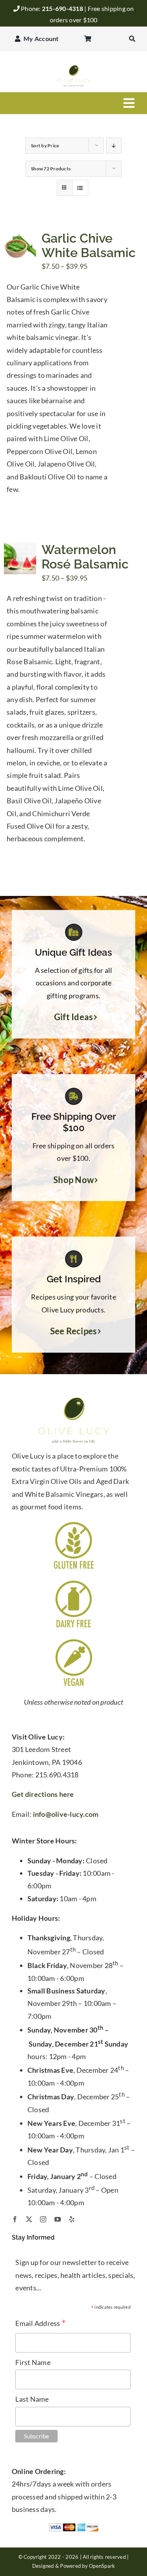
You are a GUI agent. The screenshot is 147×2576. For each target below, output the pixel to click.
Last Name (32, 2399)
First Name (33, 2362)
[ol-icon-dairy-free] (74, 1582)
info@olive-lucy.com (66, 1814)
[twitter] (29, 2219)
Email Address (41, 2324)
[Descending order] (114, 146)
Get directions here (43, 1794)
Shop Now (73, 1180)
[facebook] (15, 2219)
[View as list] (80, 188)
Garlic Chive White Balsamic (89, 245)
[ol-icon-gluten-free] (74, 1523)
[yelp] (72, 2219)
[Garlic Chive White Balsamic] (20, 237)
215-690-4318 (63, 8)
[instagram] (43, 2219)
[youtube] (58, 2219)
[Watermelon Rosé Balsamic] (20, 549)
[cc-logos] (74, 2526)
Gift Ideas (74, 1017)
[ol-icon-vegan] (74, 1641)
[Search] (132, 39)
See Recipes (74, 1331)
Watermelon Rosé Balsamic (85, 557)
